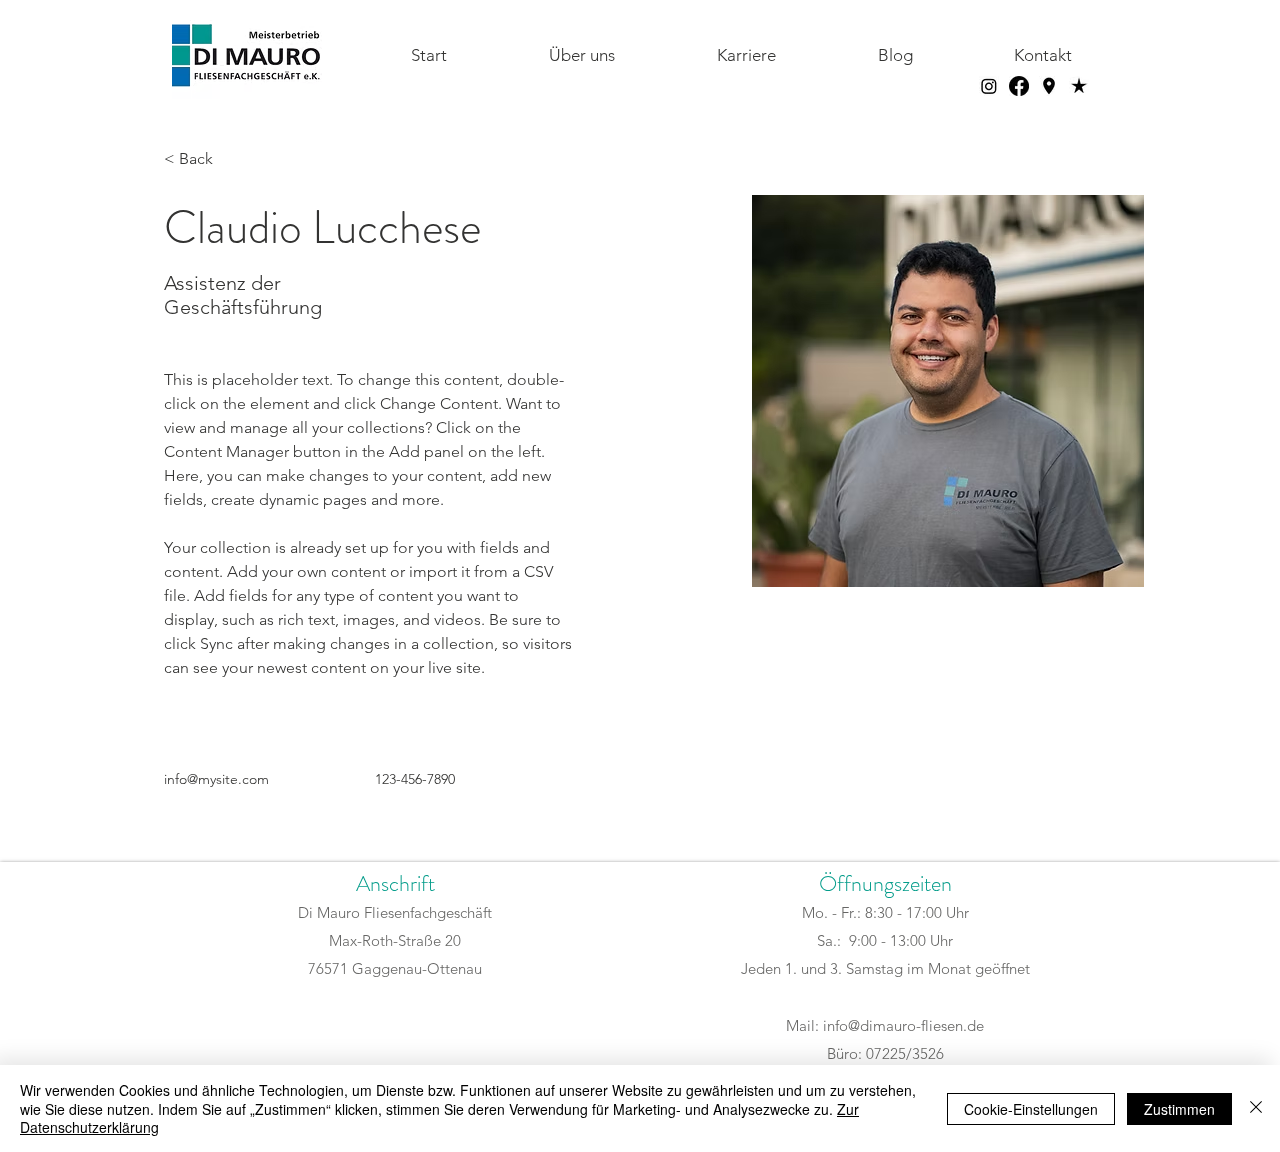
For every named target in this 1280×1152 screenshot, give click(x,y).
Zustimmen (1179, 1109)
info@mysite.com (216, 779)
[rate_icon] (1079, 86)
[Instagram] (989, 86)
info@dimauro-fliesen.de (903, 1025)
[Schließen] (1256, 1108)
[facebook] (1019, 86)
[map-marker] (1049, 86)
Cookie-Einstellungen (1031, 1109)
